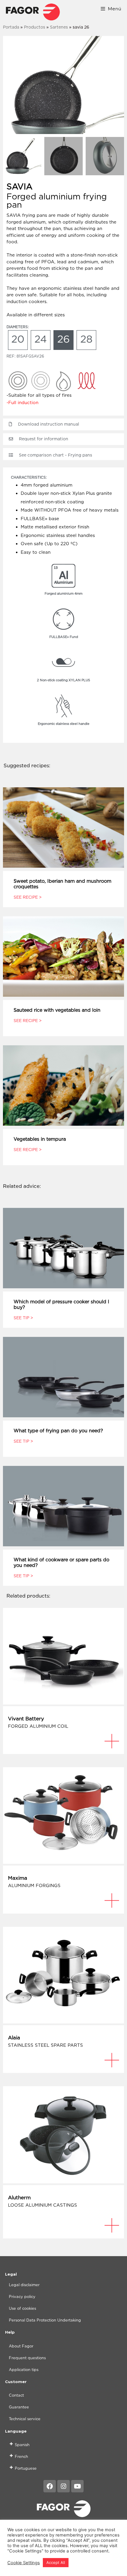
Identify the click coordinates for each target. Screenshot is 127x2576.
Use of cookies (22, 2308)
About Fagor (21, 2346)
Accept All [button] (56, 2562)
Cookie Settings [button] (24, 2563)
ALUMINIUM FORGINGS (34, 1885)
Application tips (24, 2370)
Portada (11, 27)
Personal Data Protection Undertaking (45, 2320)
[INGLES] (33, 12)
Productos (35, 27)
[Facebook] (50, 2486)
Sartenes (59, 27)
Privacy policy (22, 2296)
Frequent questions (27, 2358)
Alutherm (19, 2198)
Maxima (18, 1878)
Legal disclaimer (24, 2285)
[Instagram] (63, 2486)
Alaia (14, 2038)
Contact (16, 2395)
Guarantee (19, 2407)
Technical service (25, 2419)
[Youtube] (77, 2486)
